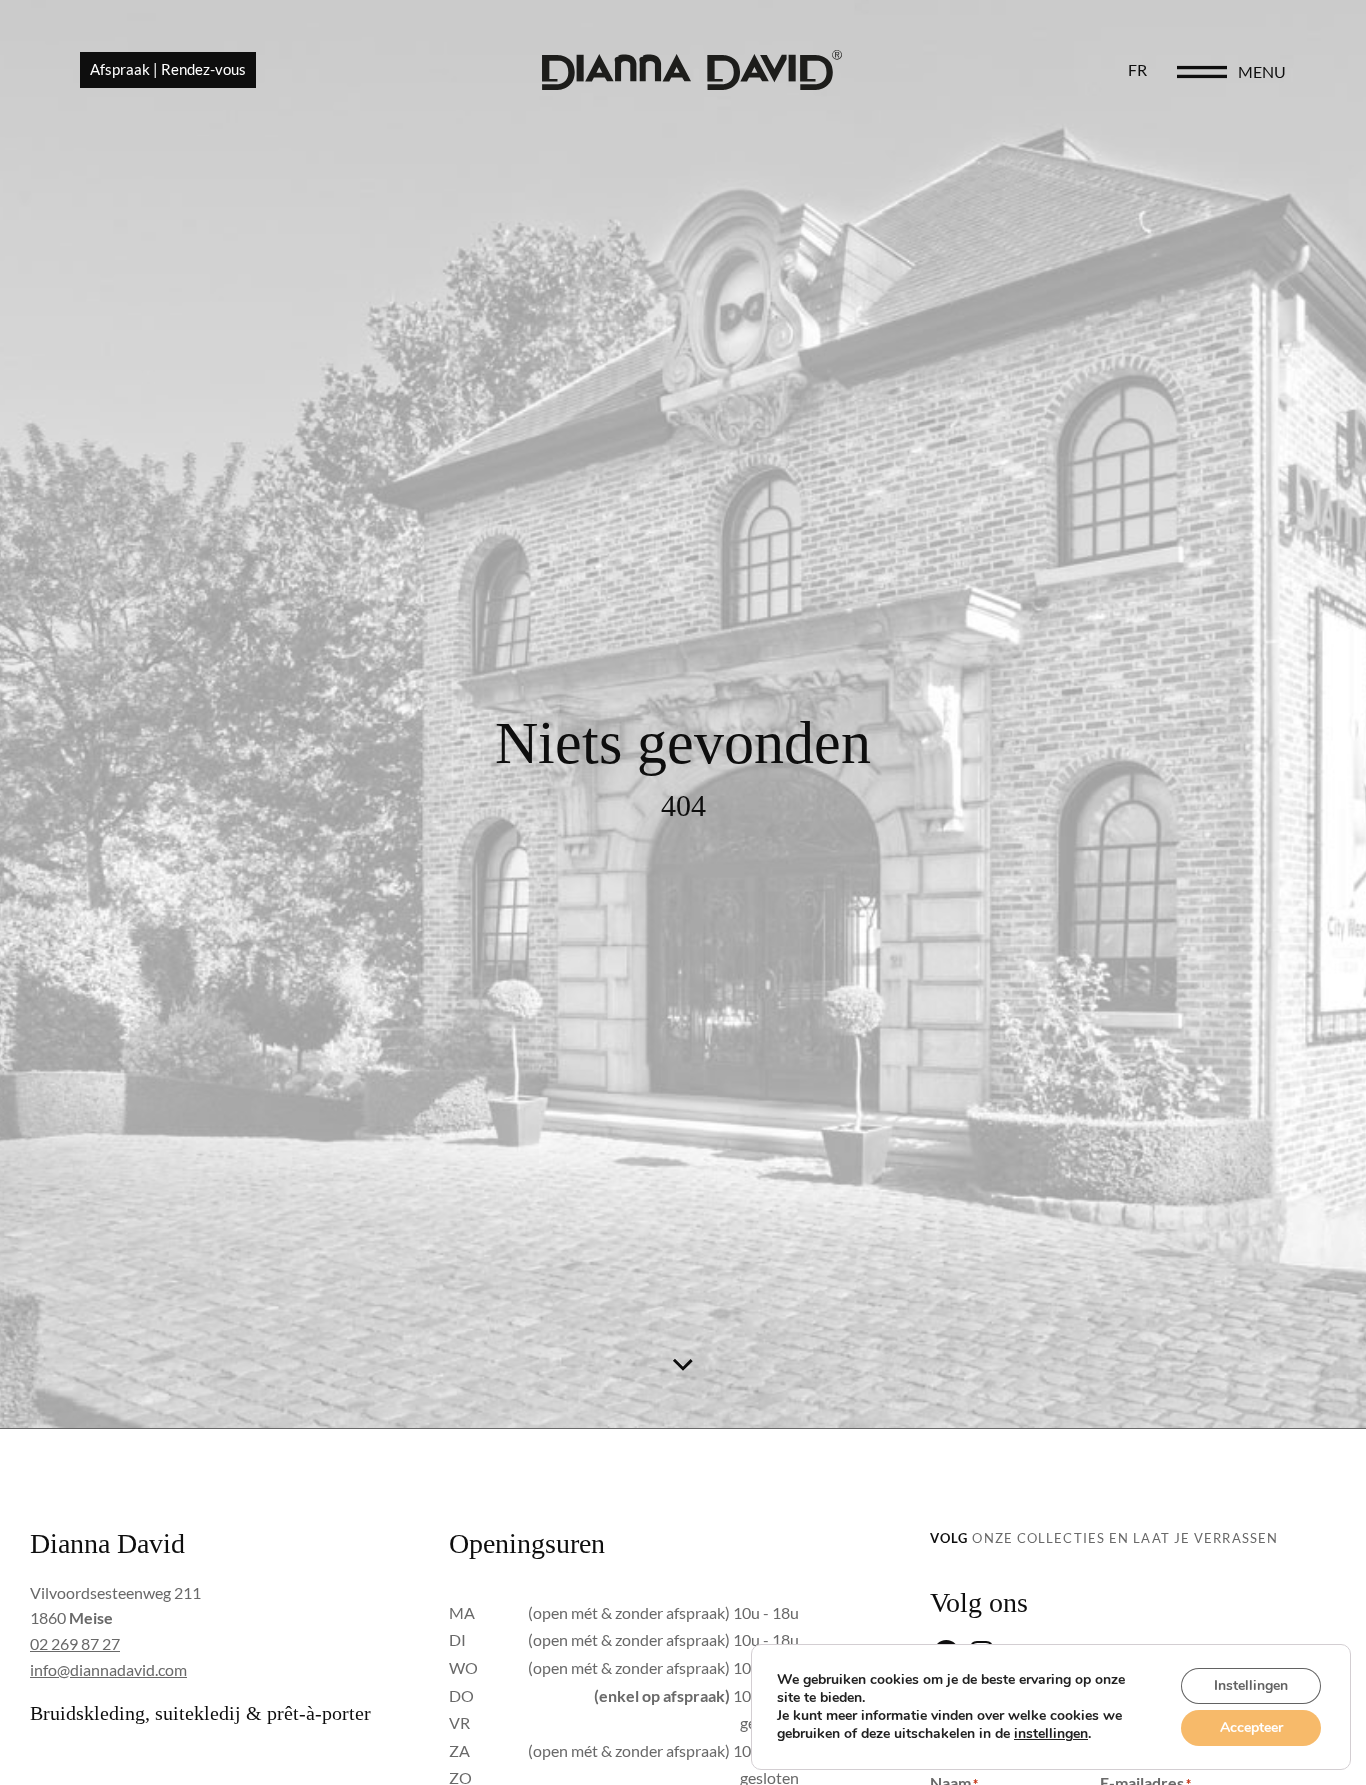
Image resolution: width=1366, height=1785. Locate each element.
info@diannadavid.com (108, 1669)
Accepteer (1251, 1727)
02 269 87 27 (75, 1643)
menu (1262, 71)
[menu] (1202, 72)
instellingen (1051, 1734)
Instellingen (1251, 1685)
